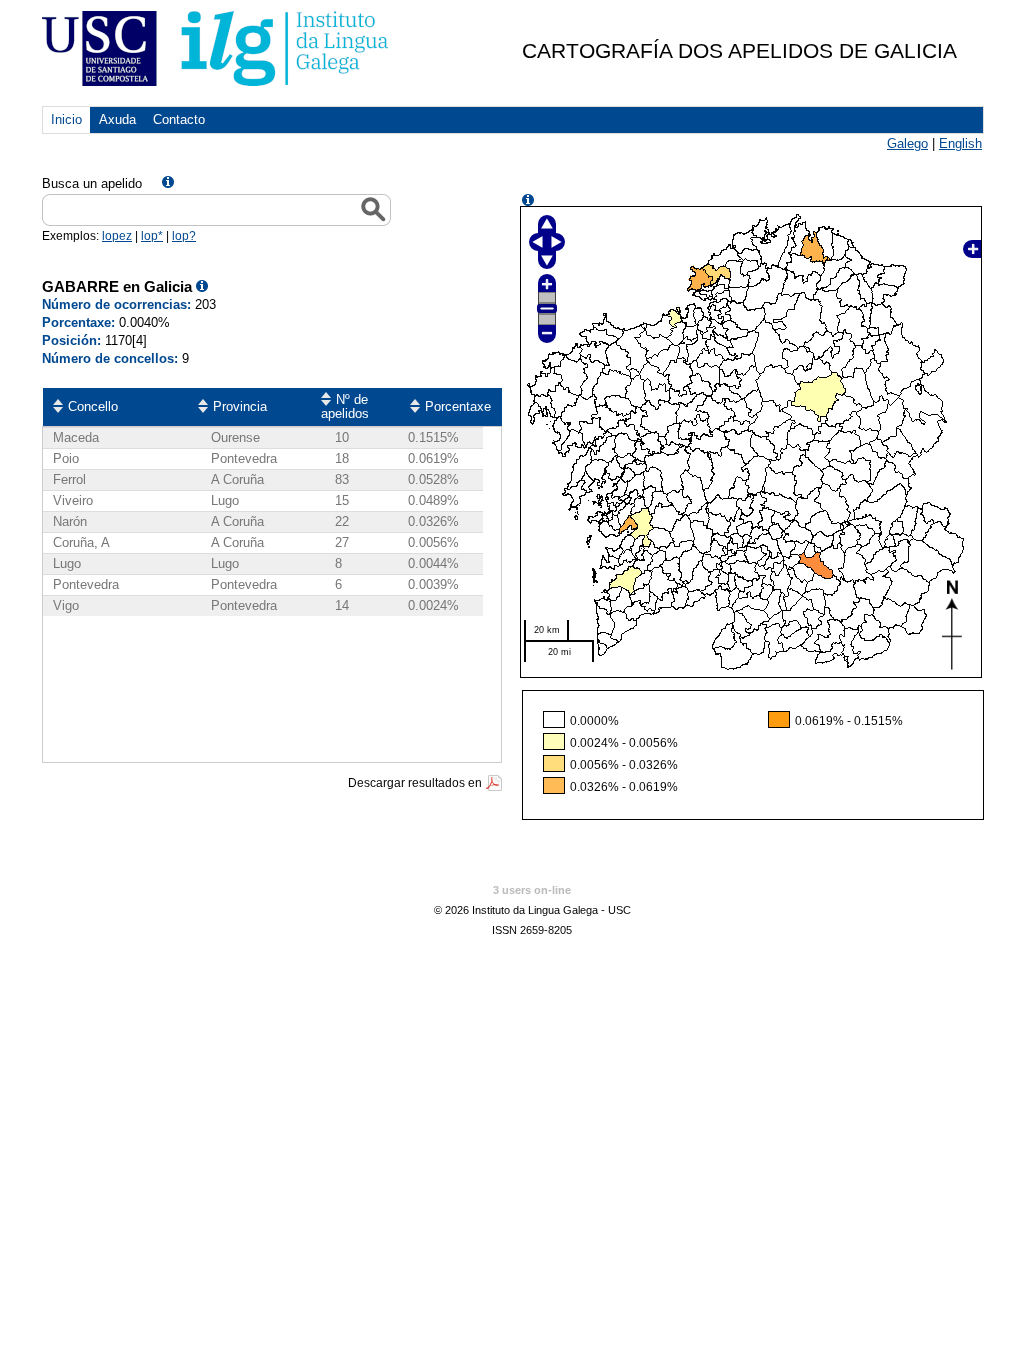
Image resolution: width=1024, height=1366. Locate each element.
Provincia (240, 406)
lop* (152, 236)
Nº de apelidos (345, 406)
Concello (93, 406)
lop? (184, 236)
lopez (117, 236)
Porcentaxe (458, 406)
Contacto (179, 119)
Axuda (117, 119)
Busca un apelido (92, 183)
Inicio (66, 119)
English (960, 143)
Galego (907, 143)
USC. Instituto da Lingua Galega (216, 48)
